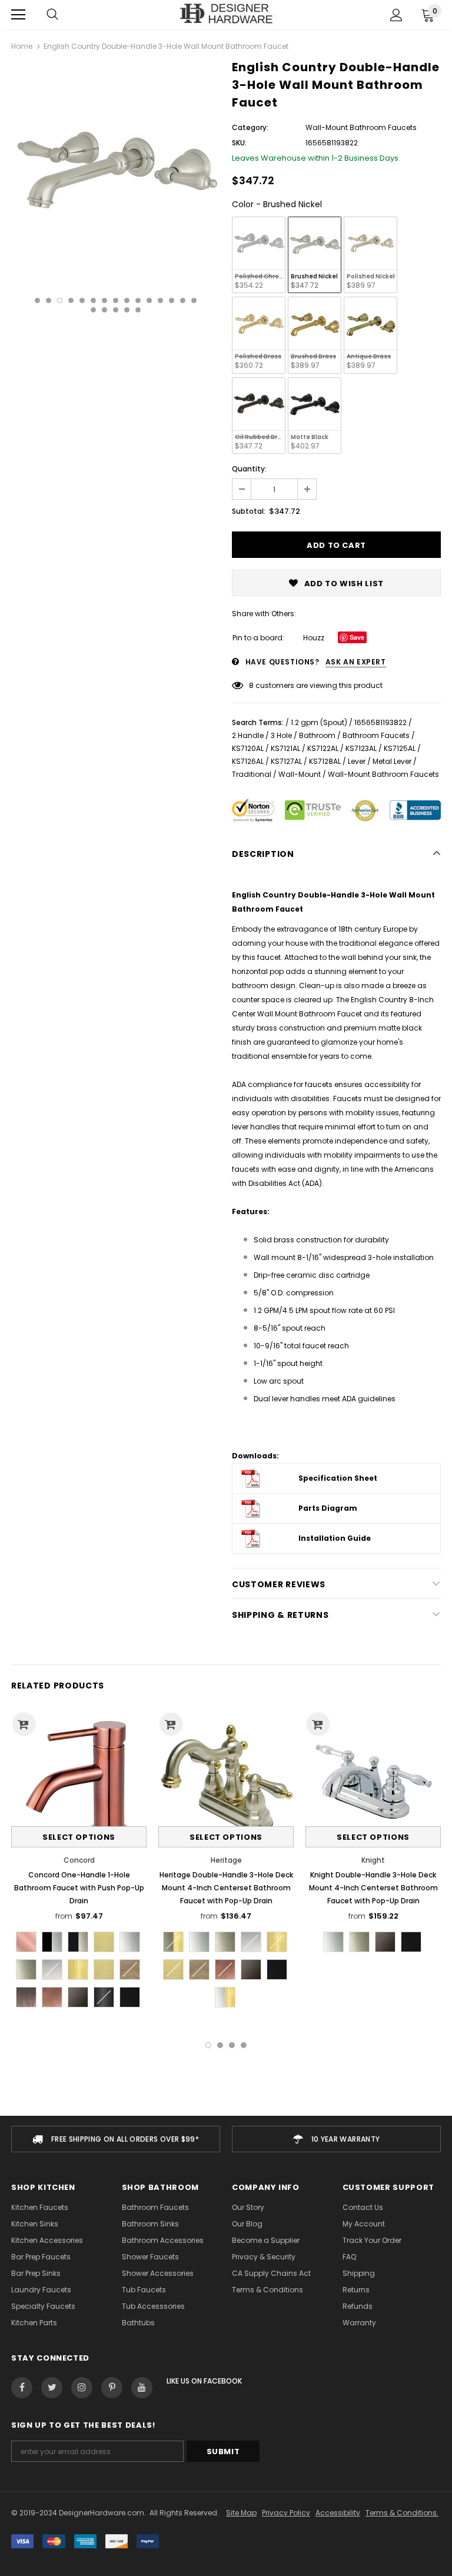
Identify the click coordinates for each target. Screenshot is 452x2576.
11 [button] (149, 300)
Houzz (314, 638)
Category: (250, 127)
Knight (373, 1860)
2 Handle (248, 735)
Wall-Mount (300, 774)
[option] (116, 167)
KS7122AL (323, 748)
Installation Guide (335, 1538)
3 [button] (60, 300)
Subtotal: (249, 511)
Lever (357, 761)
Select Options (79, 1837)
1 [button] (37, 300)
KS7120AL (248, 748)
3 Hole (281, 735)
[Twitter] (52, 2388)
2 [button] (49, 300)
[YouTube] (142, 2388)
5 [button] (82, 300)
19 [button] (127, 310)
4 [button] (71, 300)
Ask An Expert (356, 662)
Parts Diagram (328, 1508)
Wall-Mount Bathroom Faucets (383, 774)
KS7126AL (248, 761)
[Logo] (226, 14)
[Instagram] (82, 2388)
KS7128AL (325, 761)
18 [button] (116, 310)
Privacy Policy (286, 2513)
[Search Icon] (52, 15)
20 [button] (138, 310)
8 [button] (116, 300)
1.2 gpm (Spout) (319, 722)
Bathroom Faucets (376, 735)
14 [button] (183, 300)
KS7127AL (286, 761)
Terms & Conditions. (402, 2513)
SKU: (239, 143)
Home (22, 46)
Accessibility (338, 2513)
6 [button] (93, 300)
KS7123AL (361, 748)
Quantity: (249, 469)
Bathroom (317, 735)
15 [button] (194, 300)
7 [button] (104, 300)
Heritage (226, 1860)
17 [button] (104, 310)
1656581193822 (380, 722)
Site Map (241, 2513)
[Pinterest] (112, 2388)
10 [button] (138, 300)
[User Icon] (396, 15)
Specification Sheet (338, 1478)
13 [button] (172, 300)
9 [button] (127, 300)
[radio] (259, 255)
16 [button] (93, 310)
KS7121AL (285, 748)
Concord (79, 1860)
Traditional (252, 774)
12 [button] (160, 300)
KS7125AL (400, 748)
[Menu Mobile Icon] (18, 15)
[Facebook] (22, 2388)
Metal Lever (392, 761)
